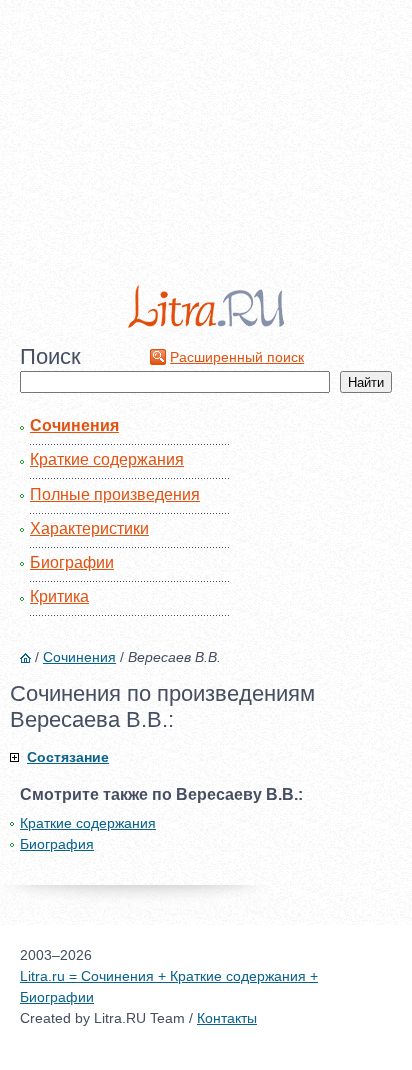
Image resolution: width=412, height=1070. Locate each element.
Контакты (227, 1018)
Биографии (72, 562)
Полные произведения (115, 494)
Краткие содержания (107, 459)
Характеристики (89, 528)
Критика (59, 596)
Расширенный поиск (237, 357)
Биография (57, 844)
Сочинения (74, 425)
